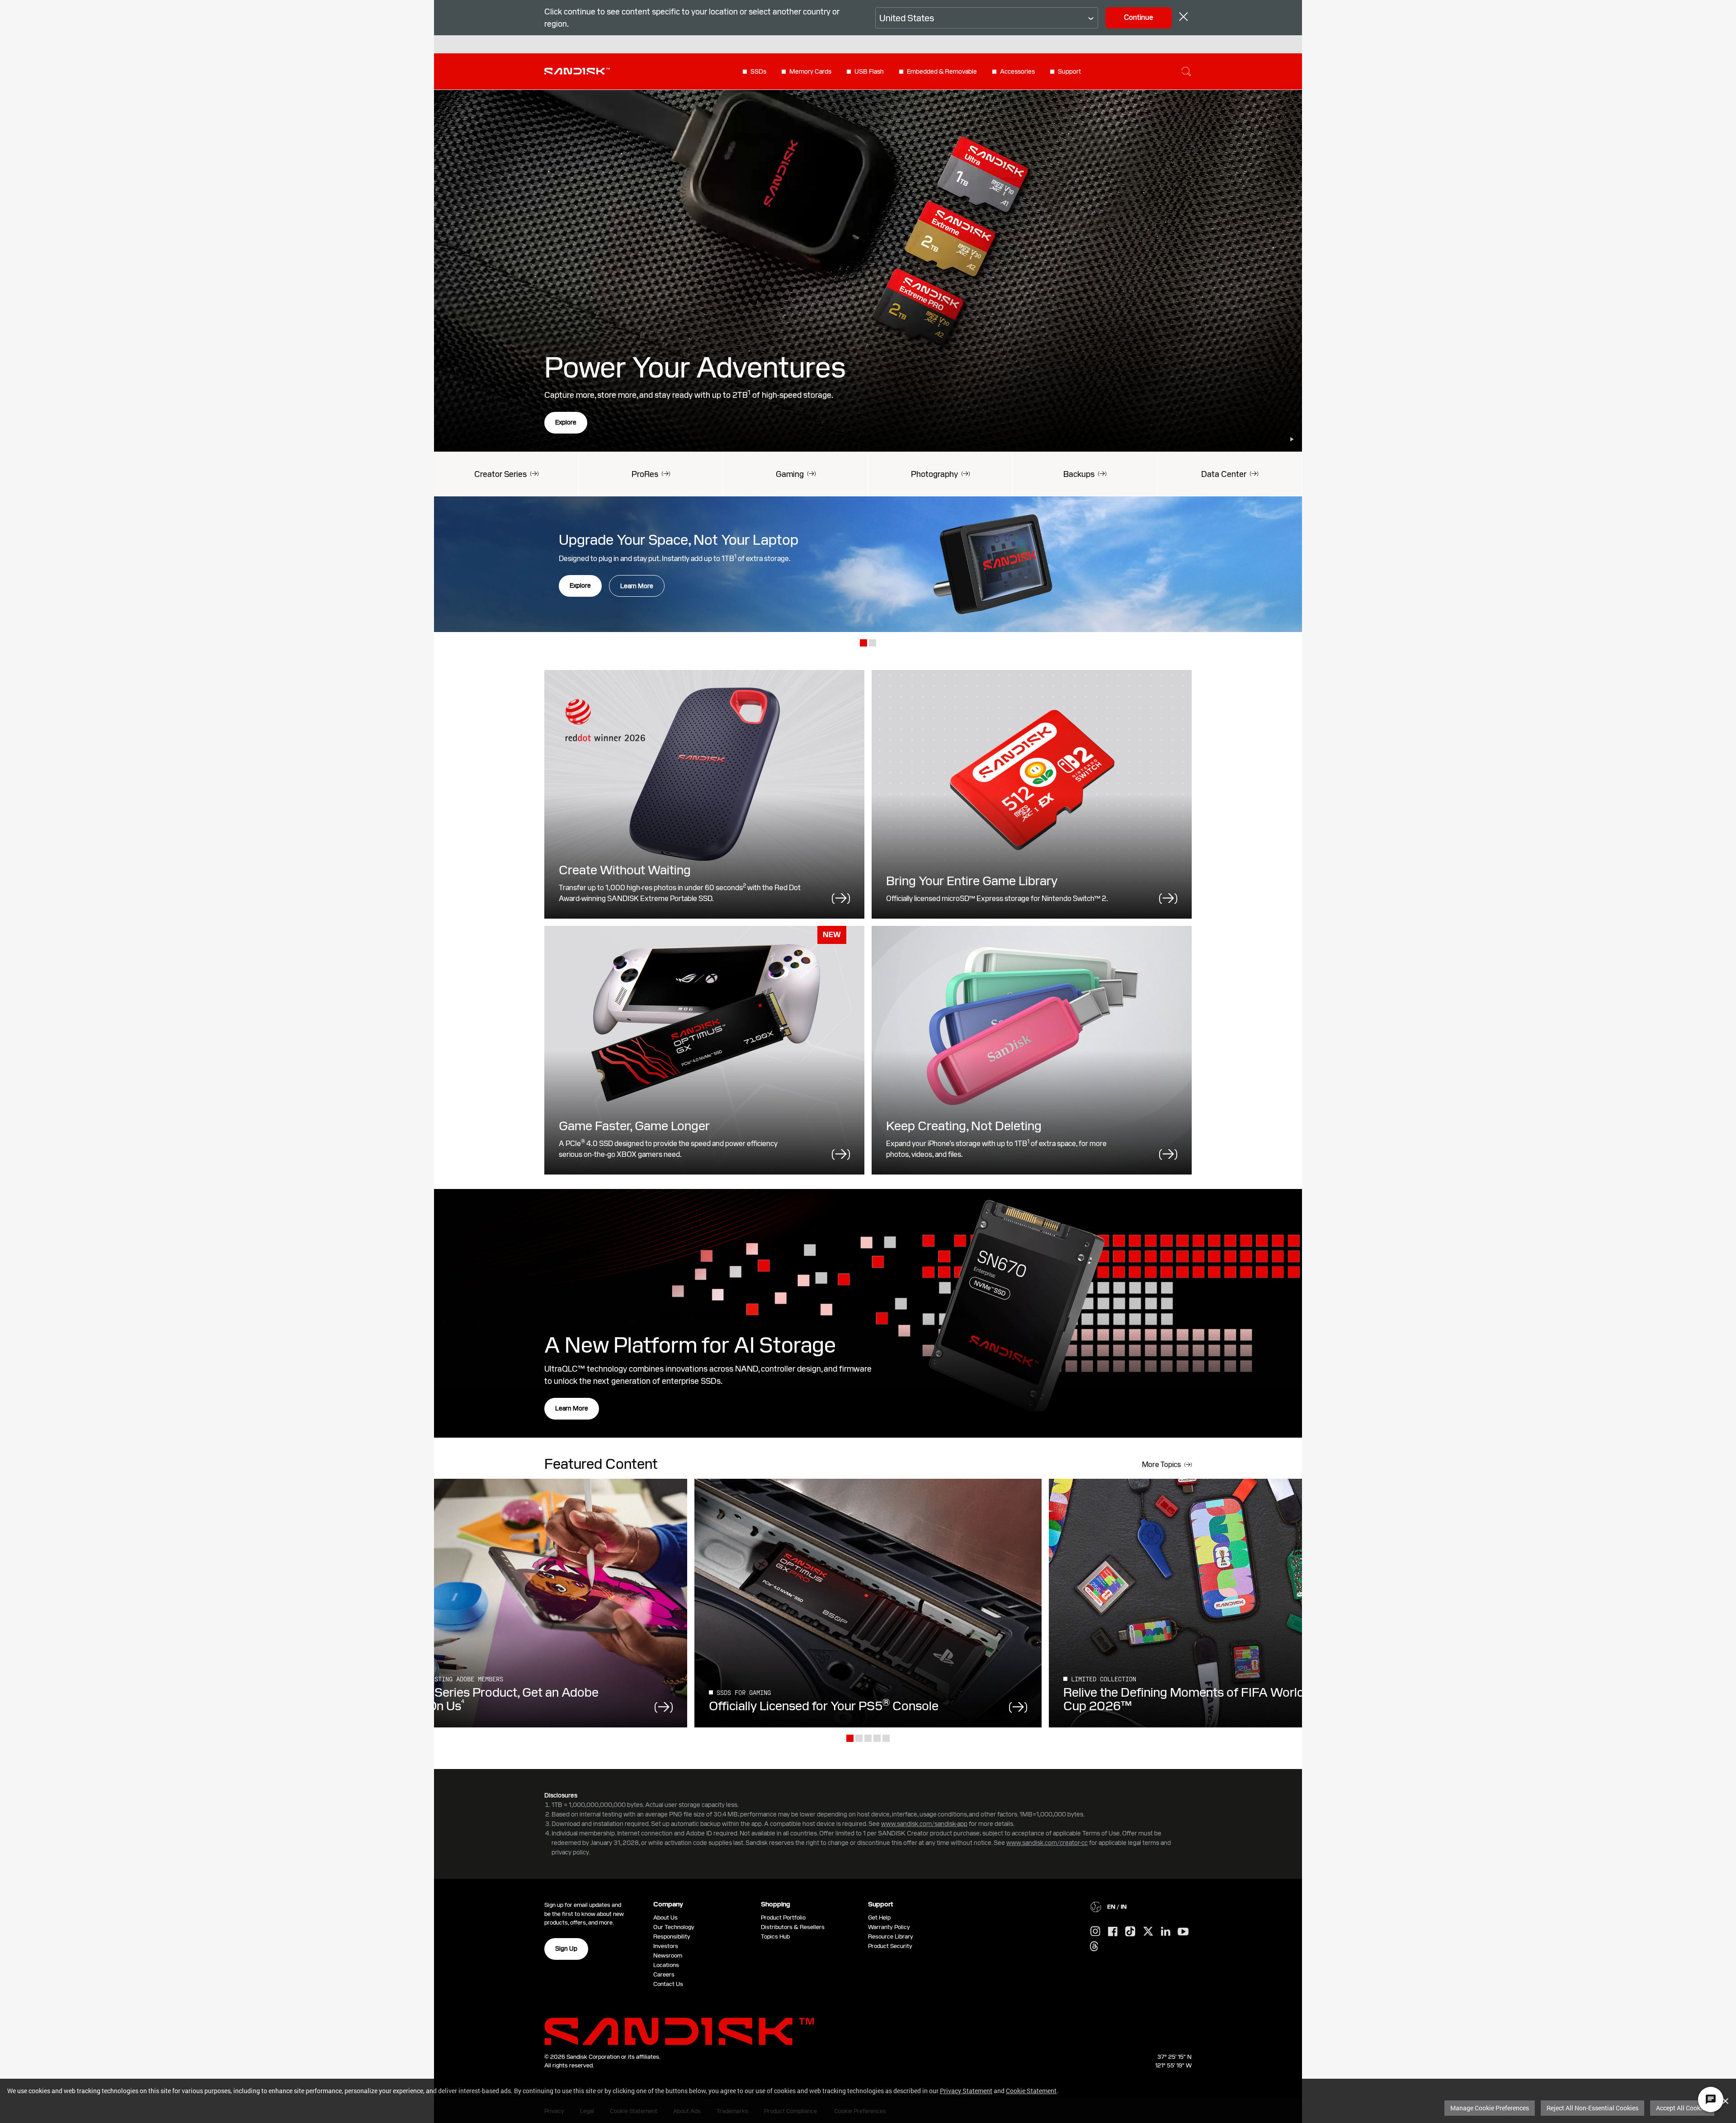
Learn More (637, 586)
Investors (666, 1946)
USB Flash (869, 71)
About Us (665, 1918)
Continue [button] (1139, 17)
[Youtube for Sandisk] (1183, 1932)
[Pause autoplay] (1292, 439)
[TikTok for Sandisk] (1130, 1932)
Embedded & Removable (942, 71)
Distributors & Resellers (793, 1927)
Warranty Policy (889, 1927)
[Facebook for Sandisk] (1113, 1932)
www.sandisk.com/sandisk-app (924, 1824)
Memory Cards (810, 71)
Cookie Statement (1031, 2091)
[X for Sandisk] (1148, 1932)
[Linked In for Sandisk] (1166, 1932)
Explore (566, 422)
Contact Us (668, 1984)
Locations (666, 1965)
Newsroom (668, 1956)
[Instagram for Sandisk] (1095, 1932)
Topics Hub (775, 1937)
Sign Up (566, 1948)
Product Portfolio (783, 1918)
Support (1069, 71)
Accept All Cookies (1682, 2108)
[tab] (863, 644)
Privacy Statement (966, 2091)
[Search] (1186, 71)
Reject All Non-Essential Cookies (1592, 2108)
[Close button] (1184, 18)
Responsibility (672, 1937)
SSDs (758, 71)
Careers (664, 1974)
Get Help (879, 1918)
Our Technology (674, 1927)
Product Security (890, 1946)
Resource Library (891, 1937)
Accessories (1017, 71)
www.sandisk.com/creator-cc (1047, 1843)
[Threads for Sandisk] (1094, 1947)
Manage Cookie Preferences (1490, 2108)
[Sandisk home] (577, 71)
